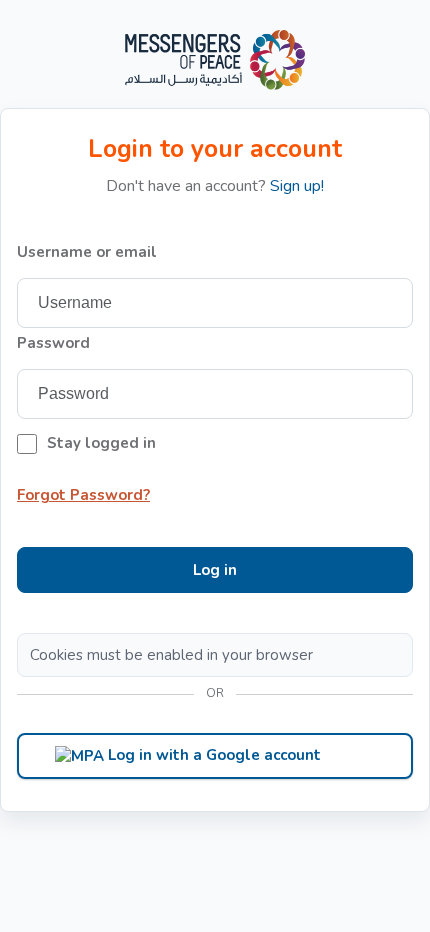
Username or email (87, 252)
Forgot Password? (83, 495)
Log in (215, 570)
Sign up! (297, 186)
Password (53, 343)
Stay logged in (101, 443)
